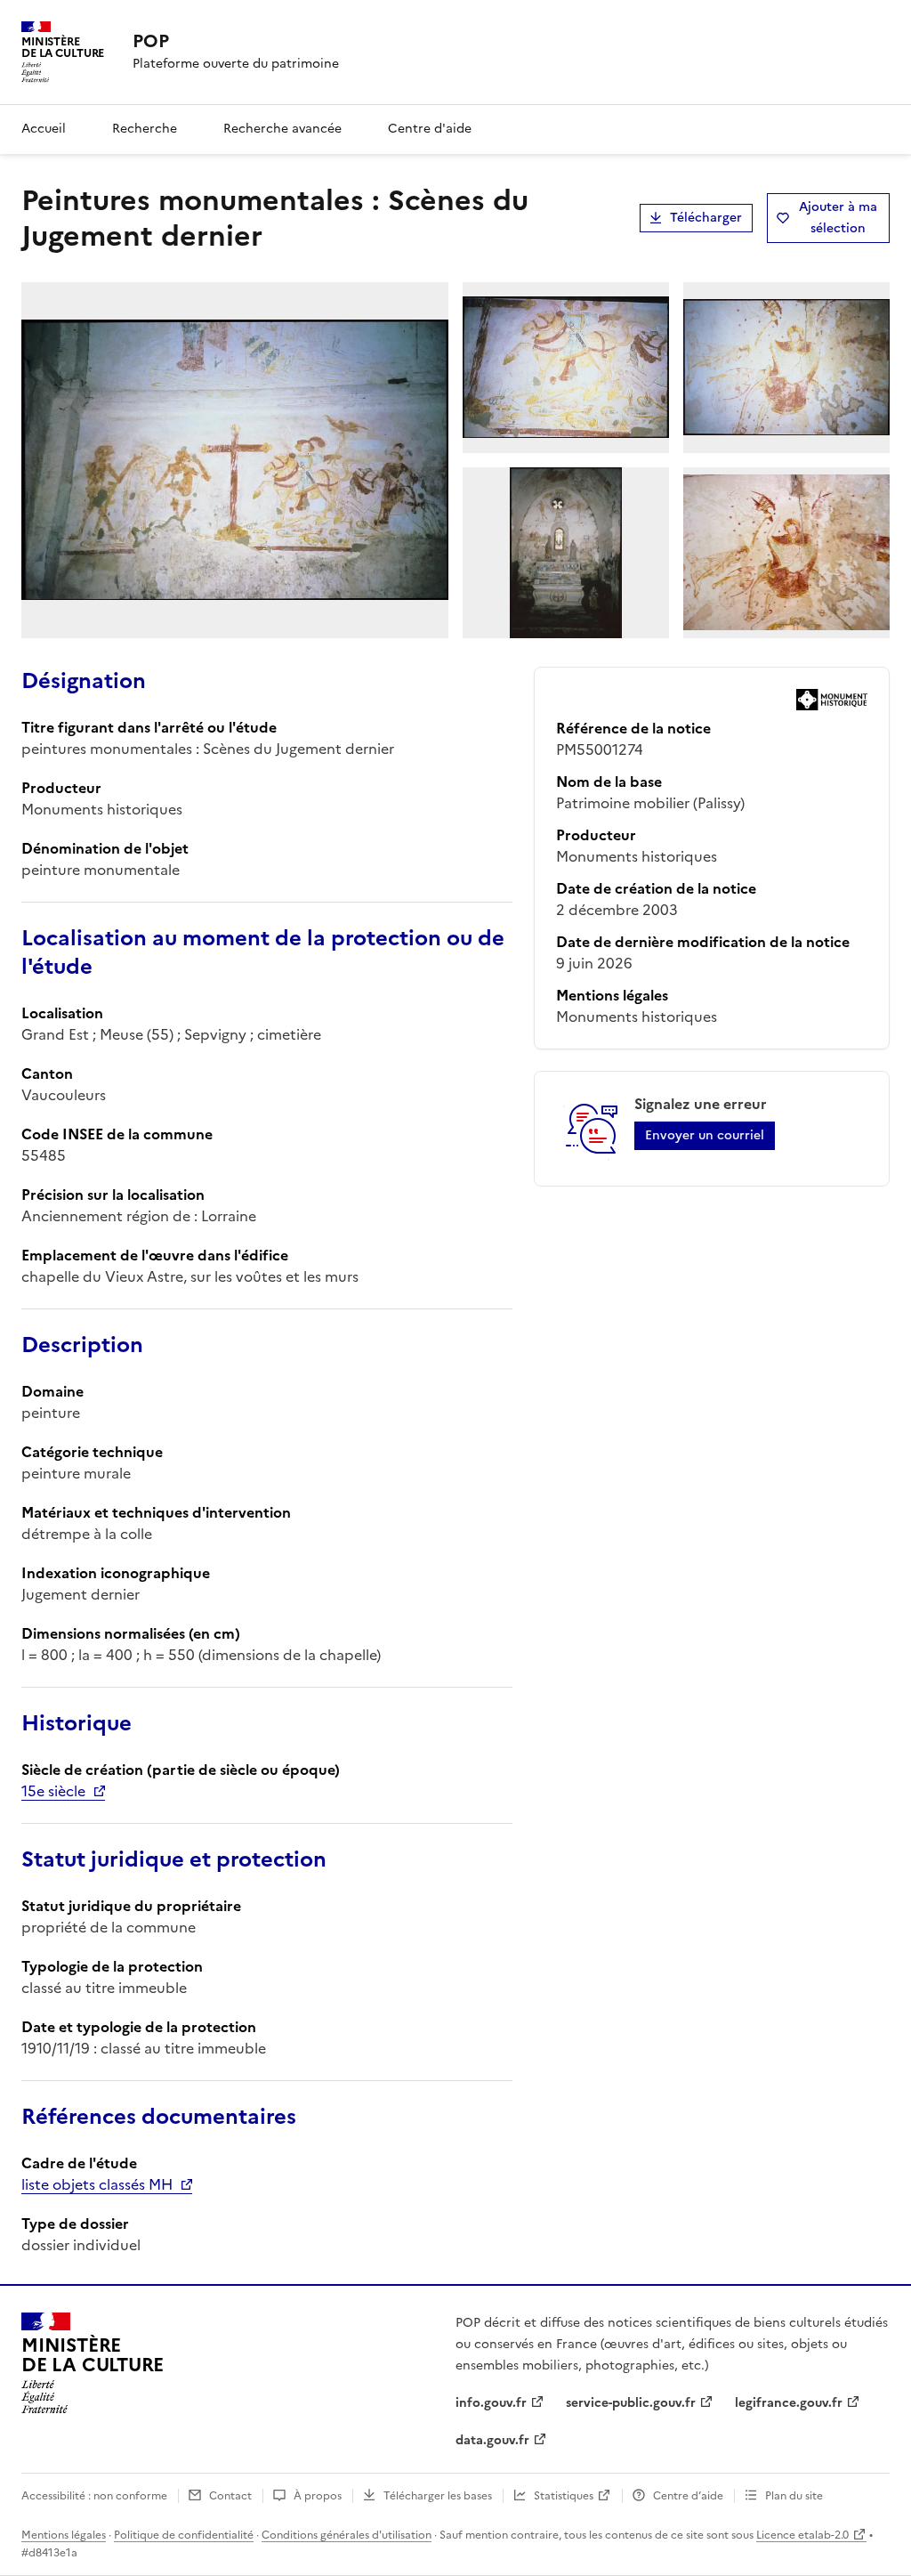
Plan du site (794, 2496)
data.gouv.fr (492, 2440)
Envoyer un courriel (705, 1135)
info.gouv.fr (491, 2403)
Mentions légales (64, 2535)
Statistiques (564, 2496)
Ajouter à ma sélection (838, 218)
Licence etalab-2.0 (802, 2535)
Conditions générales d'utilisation (347, 2535)
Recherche (145, 129)
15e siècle (53, 1791)
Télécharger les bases (438, 2496)
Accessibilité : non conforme (94, 2496)
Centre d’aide (688, 2496)
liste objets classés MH (97, 2184)
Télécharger (706, 218)
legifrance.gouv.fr (789, 2403)
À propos (318, 2496)
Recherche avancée (282, 129)
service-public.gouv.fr (631, 2403)
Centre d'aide (430, 129)
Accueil (44, 129)
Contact (230, 2496)
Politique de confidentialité (184, 2535)
